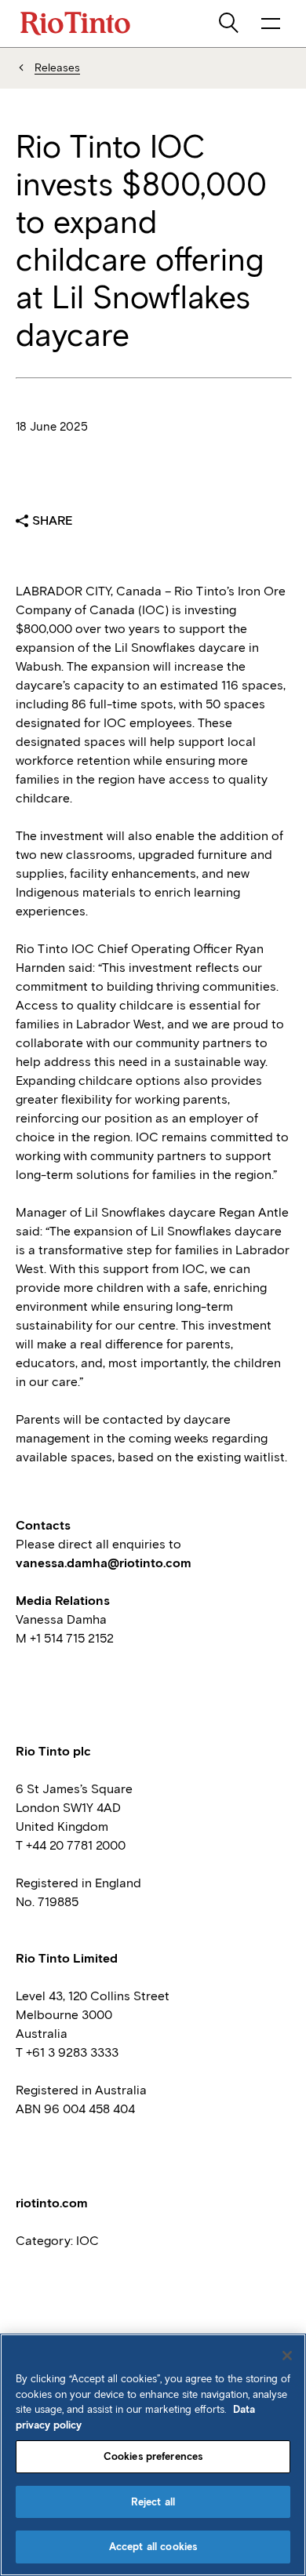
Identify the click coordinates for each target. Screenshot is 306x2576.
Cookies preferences (153, 2456)
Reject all (153, 2502)
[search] (230, 24)
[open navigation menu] (271, 24)
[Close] (287, 2356)
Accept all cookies (153, 2547)
